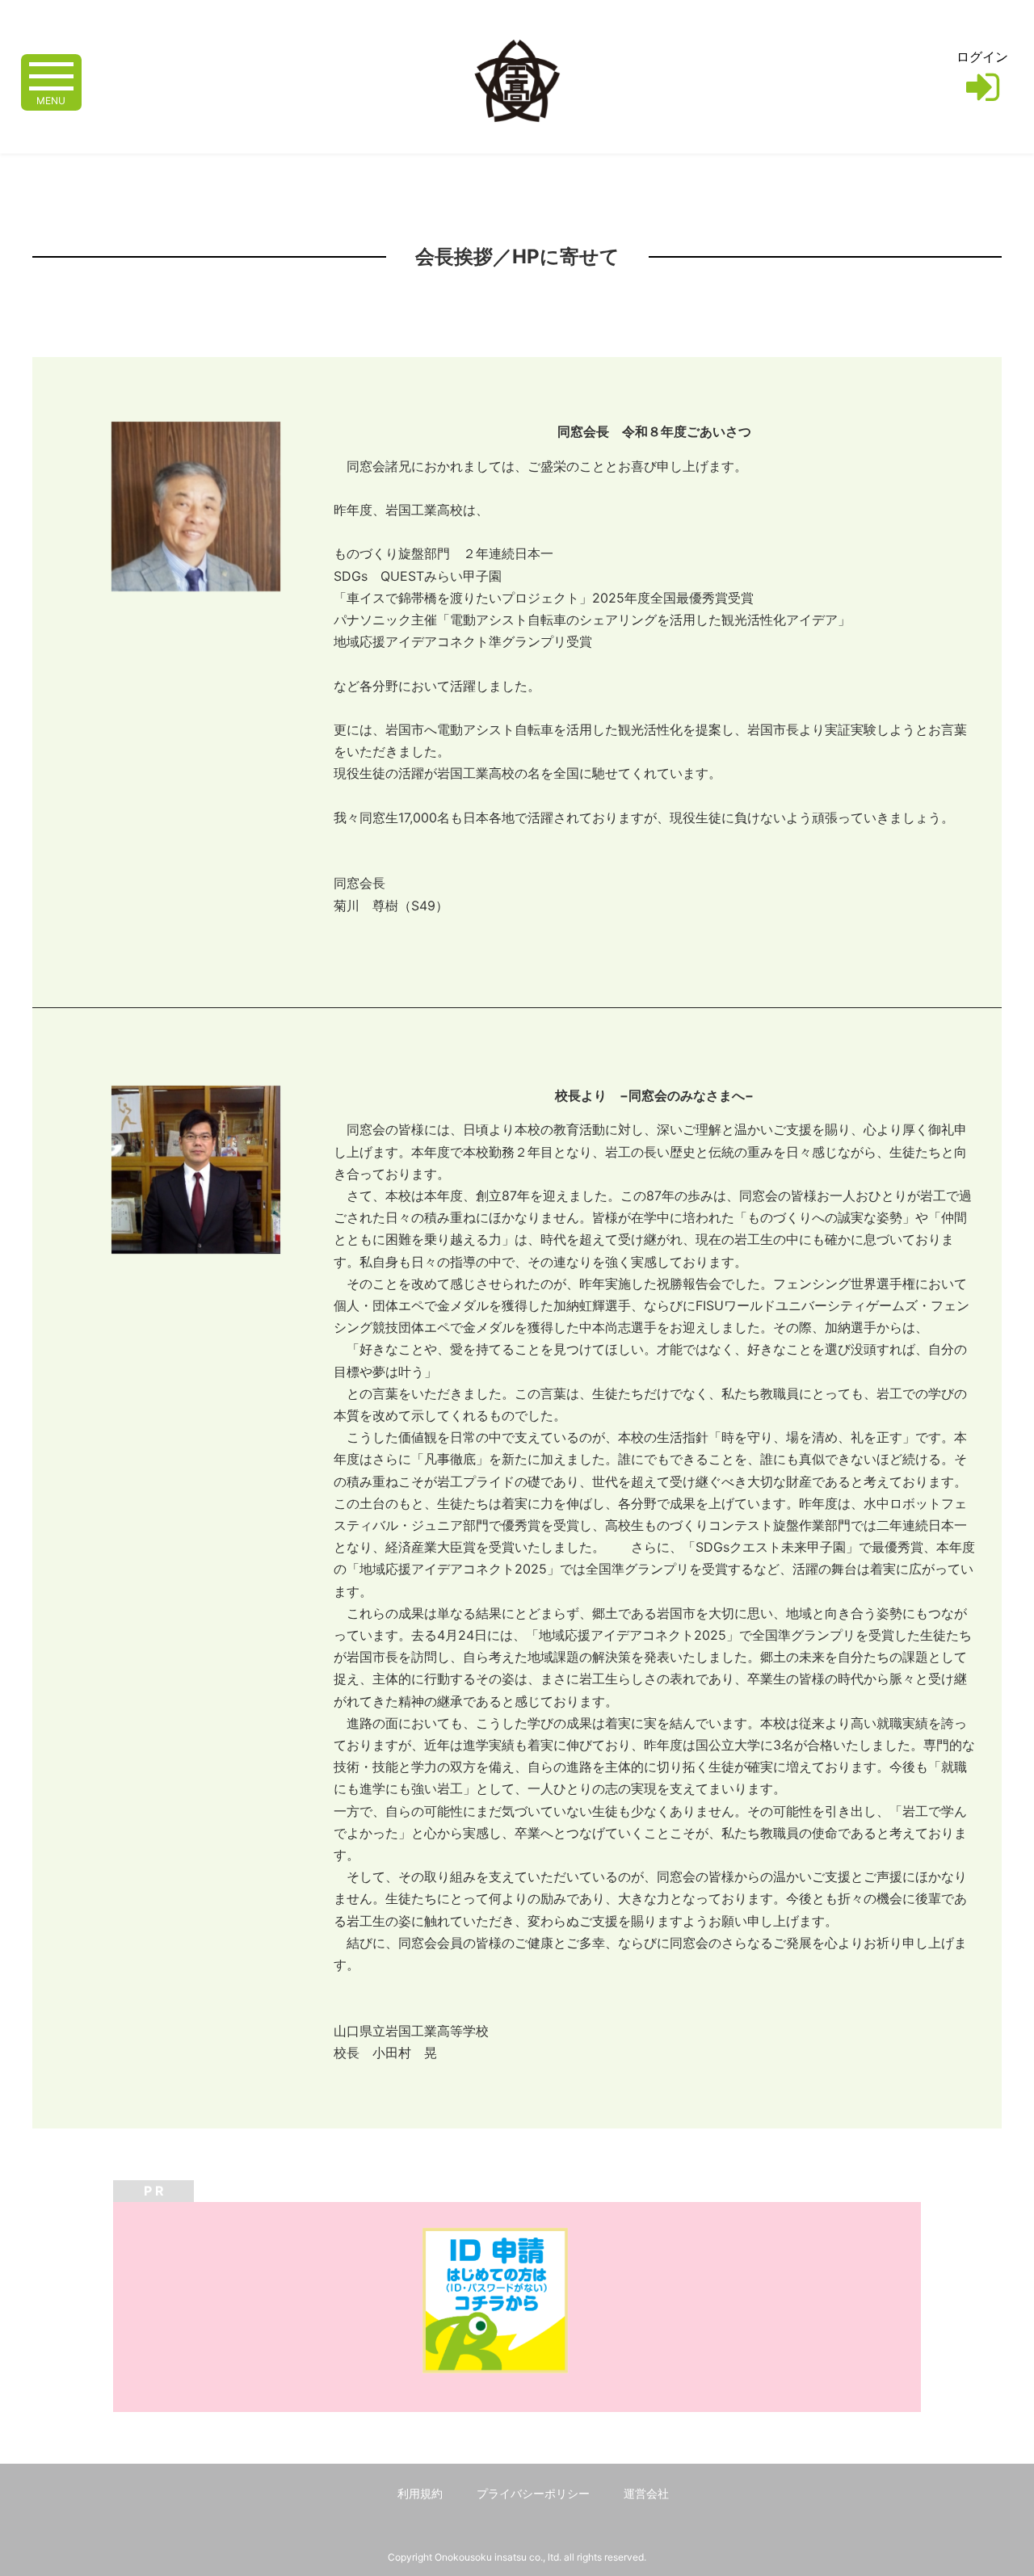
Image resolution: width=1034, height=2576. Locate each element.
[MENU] (51, 75)
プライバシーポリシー (533, 2493)
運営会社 (646, 2493)
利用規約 (420, 2493)
